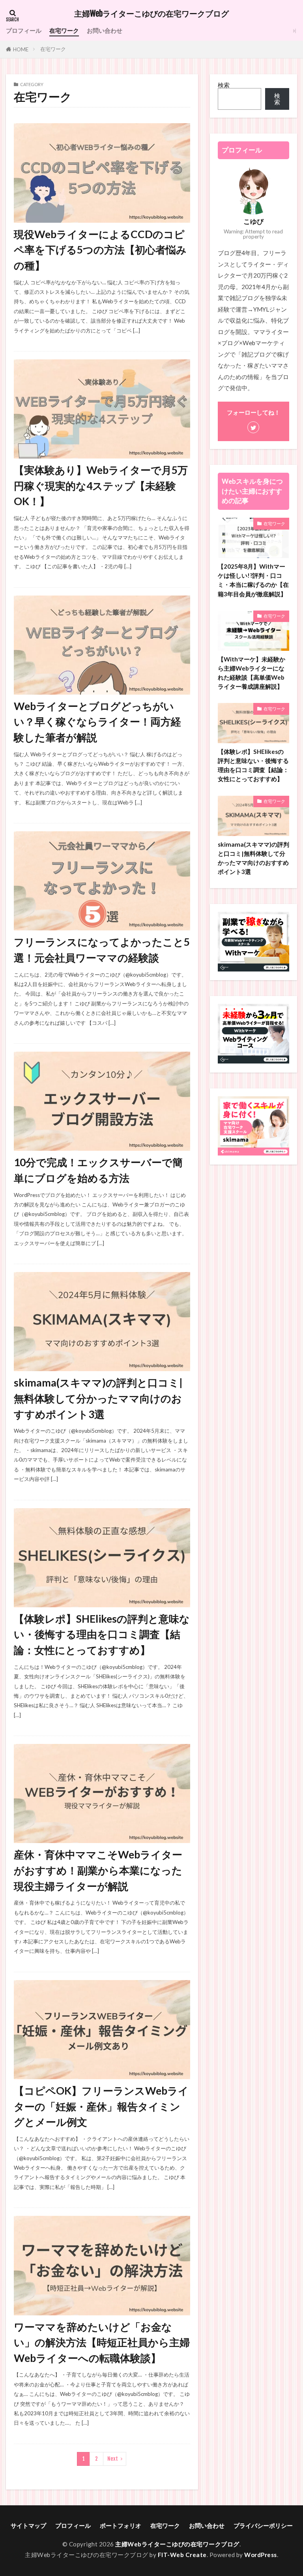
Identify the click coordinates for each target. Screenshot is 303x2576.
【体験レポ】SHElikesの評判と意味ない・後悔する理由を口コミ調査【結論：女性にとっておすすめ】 (102, 1634)
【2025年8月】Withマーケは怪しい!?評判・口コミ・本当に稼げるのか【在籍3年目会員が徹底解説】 (253, 580)
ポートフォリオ (121, 2525)
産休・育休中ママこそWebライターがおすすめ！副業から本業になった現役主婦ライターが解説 (98, 1870)
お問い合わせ (105, 30)
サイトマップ (28, 2525)
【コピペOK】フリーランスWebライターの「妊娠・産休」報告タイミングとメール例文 (101, 2106)
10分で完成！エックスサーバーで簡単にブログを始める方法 (98, 1170)
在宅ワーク (64, 30)
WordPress (261, 2555)
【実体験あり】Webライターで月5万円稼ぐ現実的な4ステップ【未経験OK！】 (101, 486)
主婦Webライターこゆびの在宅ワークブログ (151, 14)
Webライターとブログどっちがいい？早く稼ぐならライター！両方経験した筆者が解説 (97, 722)
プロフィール (24, 30)
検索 (224, 85)
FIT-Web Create (182, 2555)
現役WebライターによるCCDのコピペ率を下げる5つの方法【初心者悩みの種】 (100, 250)
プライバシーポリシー (263, 2525)
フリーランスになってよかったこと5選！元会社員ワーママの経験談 (102, 950)
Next (113, 2459)
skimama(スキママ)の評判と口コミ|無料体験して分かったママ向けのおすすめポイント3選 (98, 1398)
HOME (21, 49)
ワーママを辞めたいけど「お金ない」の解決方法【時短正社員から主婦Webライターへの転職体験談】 (102, 2342)
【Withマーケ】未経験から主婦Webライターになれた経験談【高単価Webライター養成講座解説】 (252, 673)
